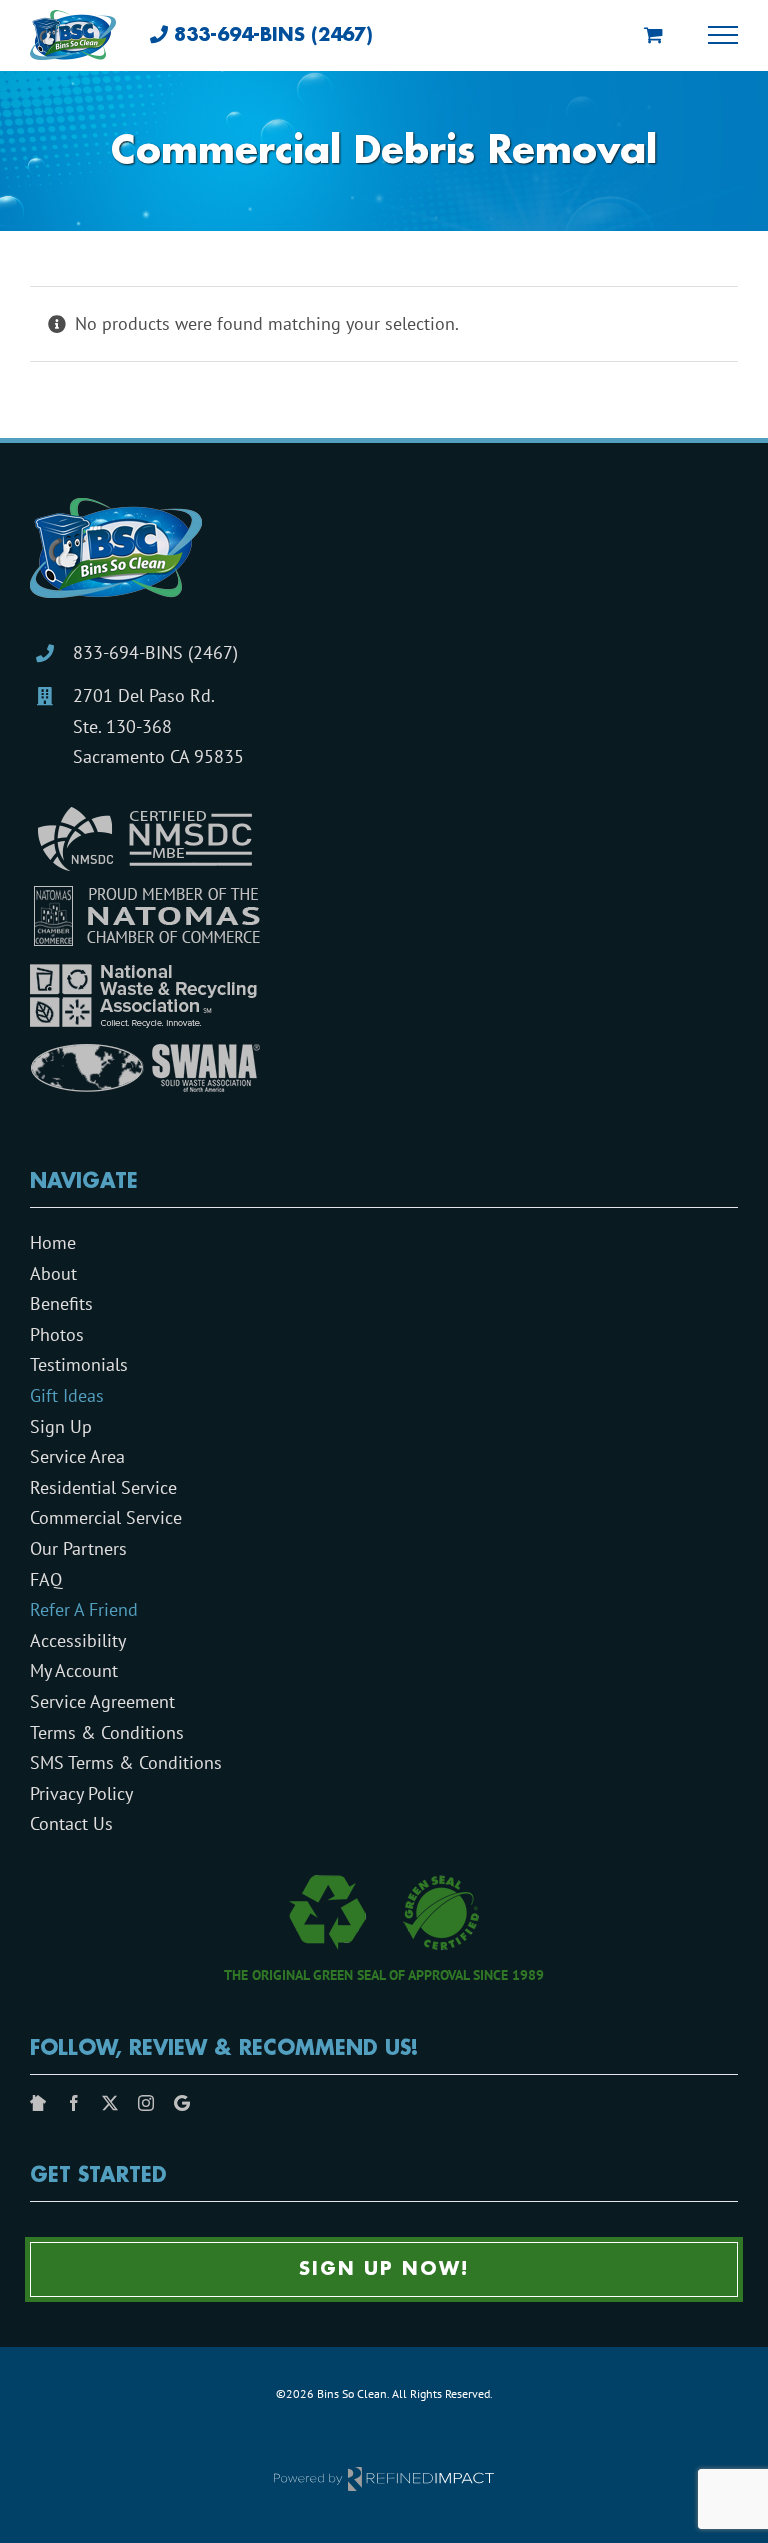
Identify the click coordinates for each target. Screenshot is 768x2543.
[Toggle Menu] (723, 35)
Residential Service (103, 1487)
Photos (57, 1334)
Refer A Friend (84, 1609)
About (53, 1273)
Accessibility (78, 1640)
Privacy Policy (81, 1793)
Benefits (61, 1303)
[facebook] (74, 2103)
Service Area (77, 1456)
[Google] (182, 2103)
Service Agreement (102, 1701)
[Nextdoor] (38, 2103)
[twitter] (110, 2103)
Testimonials (79, 1364)
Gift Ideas (67, 1395)
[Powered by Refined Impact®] (384, 2472)
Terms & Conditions (107, 1732)
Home (53, 1242)
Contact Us (71, 1823)
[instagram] (146, 2103)
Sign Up (61, 1426)
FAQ (46, 1579)
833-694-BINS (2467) (155, 652)
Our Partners (78, 1548)
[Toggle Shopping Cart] (653, 34)
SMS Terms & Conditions (126, 1762)
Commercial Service (106, 1517)
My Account (74, 1670)
